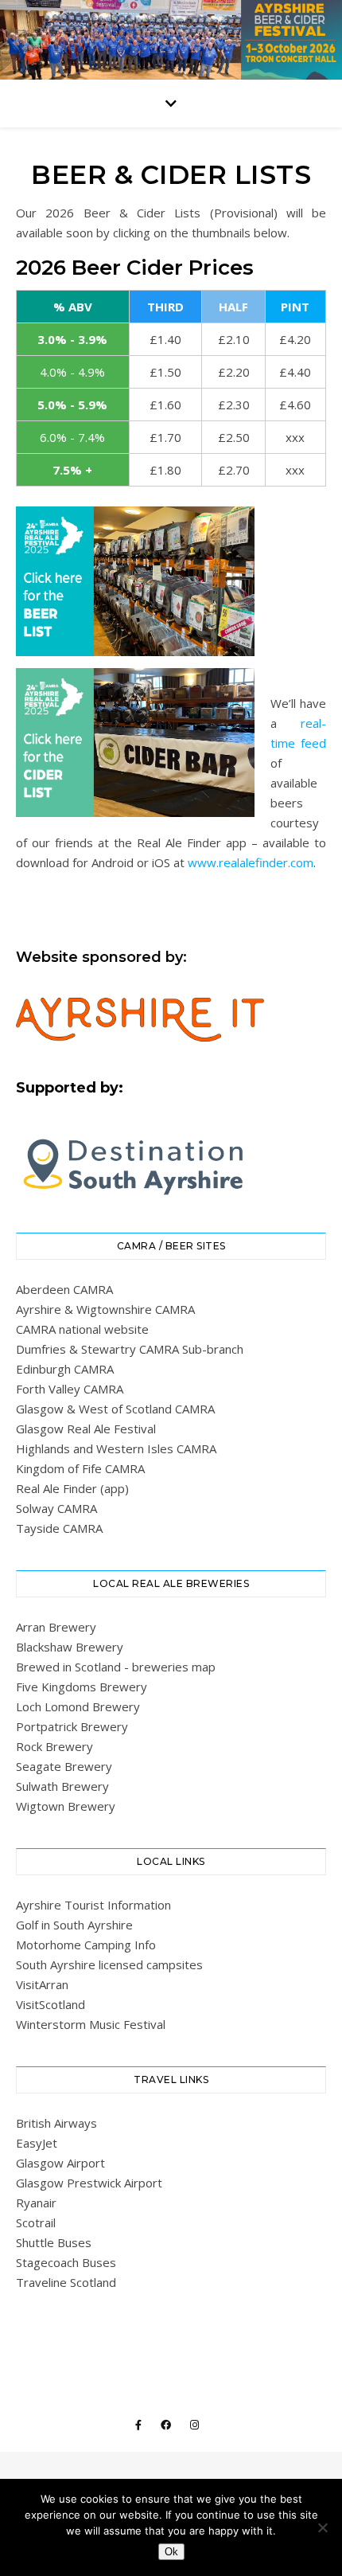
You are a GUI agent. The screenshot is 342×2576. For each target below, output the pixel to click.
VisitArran (42, 1984)
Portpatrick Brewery (72, 1726)
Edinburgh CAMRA (65, 1369)
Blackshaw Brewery (70, 1647)
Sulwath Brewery (62, 1786)
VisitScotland (51, 2004)
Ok (171, 2552)
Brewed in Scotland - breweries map (116, 1667)
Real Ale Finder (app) (72, 1488)
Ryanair (36, 2203)
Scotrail (36, 2222)
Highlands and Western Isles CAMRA (116, 1448)
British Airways (56, 2123)
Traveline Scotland (66, 2282)
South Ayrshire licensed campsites (109, 1964)
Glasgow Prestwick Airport (89, 2183)
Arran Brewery (56, 1627)
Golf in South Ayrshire (74, 1925)
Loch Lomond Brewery (78, 1706)
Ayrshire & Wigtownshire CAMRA (105, 1309)
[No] (322, 2527)
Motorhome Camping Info (86, 1945)
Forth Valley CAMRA (70, 1389)
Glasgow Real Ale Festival (86, 1429)
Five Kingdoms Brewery (82, 1687)
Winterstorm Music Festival (91, 2024)
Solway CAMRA (56, 1508)
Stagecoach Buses (66, 2262)
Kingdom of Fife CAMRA (80, 1468)
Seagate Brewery (64, 1766)
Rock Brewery (54, 1746)
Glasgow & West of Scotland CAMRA (115, 1409)
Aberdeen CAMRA (64, 1289)
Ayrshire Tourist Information (93, 1905)
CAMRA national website (82, 1329)
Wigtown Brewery (66, 1806)
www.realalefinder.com (251, 862)
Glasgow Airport (60, 2163)
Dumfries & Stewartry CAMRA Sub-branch (130, 1349)
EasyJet (37, 2143)
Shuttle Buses (54, 2242)
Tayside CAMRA (59, 1528)
